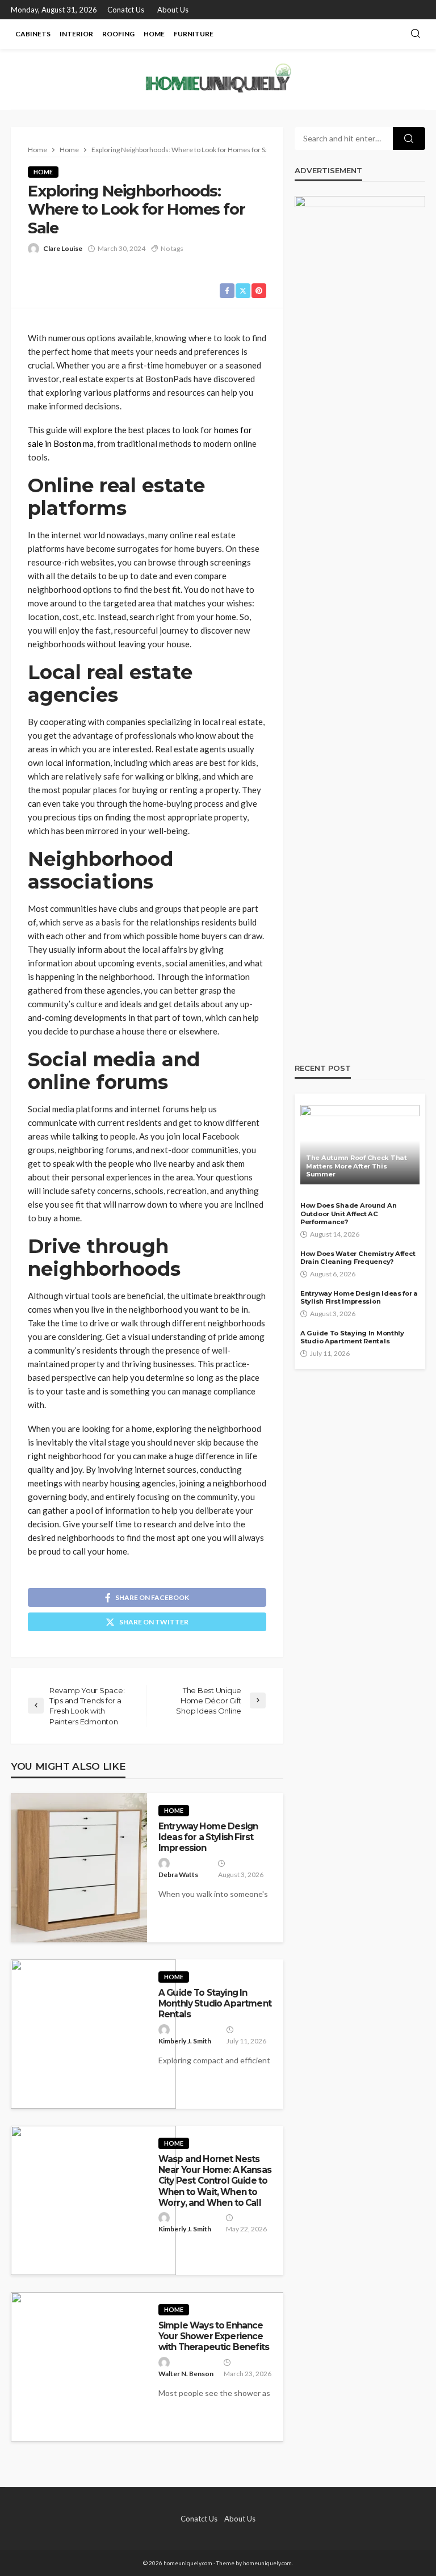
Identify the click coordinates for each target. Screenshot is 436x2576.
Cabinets (33, 34)
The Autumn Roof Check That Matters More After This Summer (357, 1166)
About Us (173, 10)
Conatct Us (126, 10)
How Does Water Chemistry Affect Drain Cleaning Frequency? (358, 1258)
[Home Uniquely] (218, 79)
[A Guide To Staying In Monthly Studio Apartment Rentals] (93, 2034)
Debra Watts (178, 1875)
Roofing (118, 34)
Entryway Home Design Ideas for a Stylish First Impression (208, 1837)
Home (154, 34)
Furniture (194, 34)
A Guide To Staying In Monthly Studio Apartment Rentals (215, 2004)
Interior (76, 34)
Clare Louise (63, 248)
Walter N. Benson (186, 2374)
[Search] (416, 34)
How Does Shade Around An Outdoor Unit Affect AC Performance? (348, 1214)
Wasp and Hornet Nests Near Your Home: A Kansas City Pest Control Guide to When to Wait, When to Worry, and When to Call (215, 2181)
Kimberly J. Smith (185, 2041)
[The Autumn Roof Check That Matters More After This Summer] (360, 1145)
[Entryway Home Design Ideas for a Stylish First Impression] (79, 1868)
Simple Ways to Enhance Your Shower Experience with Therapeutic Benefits (214, 2336)
